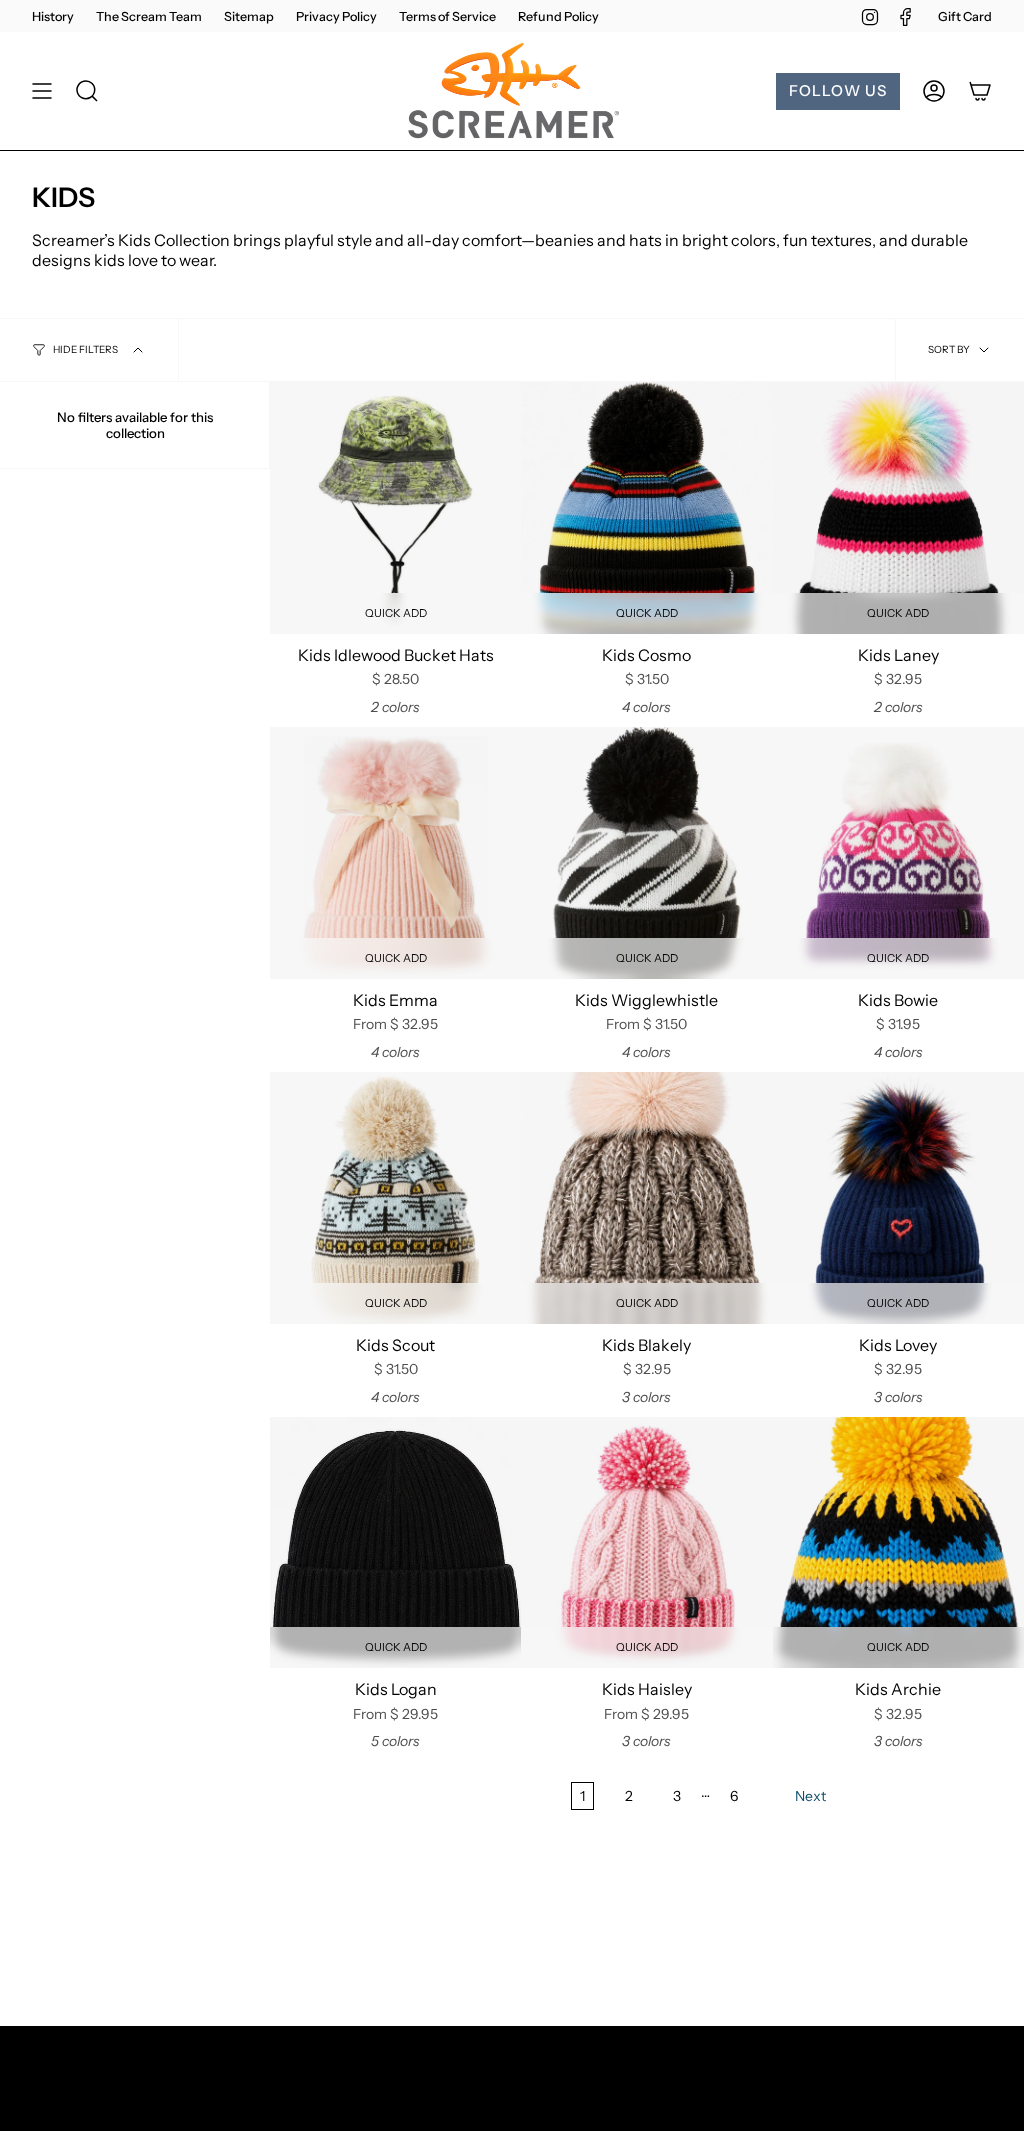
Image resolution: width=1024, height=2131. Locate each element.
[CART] (980, 91)
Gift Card (965, 16)
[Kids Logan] (395, 1542)
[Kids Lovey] (898, 1197)
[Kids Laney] (898, 507)
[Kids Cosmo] (646, 507)
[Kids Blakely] (646, 1197)
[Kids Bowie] (898, 852)
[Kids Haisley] (646, 1542)
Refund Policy (558, 16)
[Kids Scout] (395, 1197)
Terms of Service (447, 16)
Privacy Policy (336, 16)
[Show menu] (42, 91)
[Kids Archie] (898, 1542)
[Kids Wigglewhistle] (646, 852)
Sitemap (249, 16)
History (53, 16)
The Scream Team (149, 16)
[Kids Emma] (395, 852)
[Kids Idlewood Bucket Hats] (395, 507)
